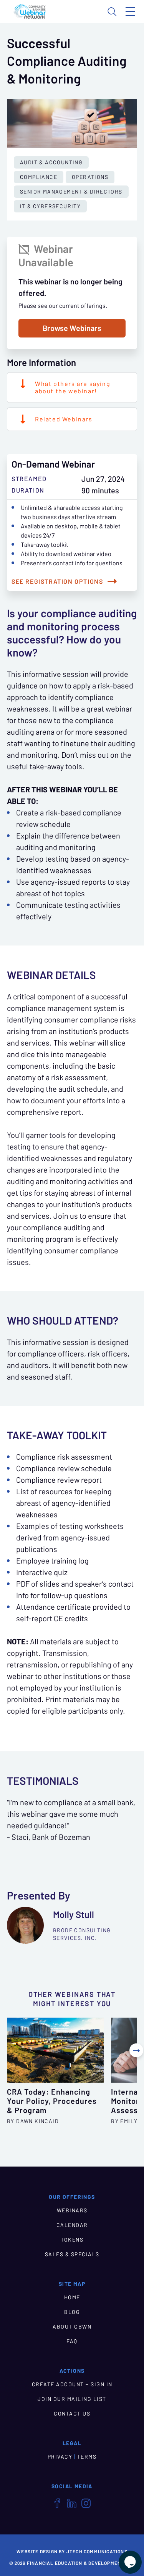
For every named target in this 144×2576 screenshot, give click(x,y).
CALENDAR (72, 2225)
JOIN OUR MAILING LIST (72, 2399)
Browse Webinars (72, 328)
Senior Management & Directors (71, 192)
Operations (90, 177)
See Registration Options (57, 581)
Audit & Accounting (51, 162)
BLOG (72, 2312)
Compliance (39, 177)
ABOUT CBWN (72, 2327)
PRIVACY (60, 2457)
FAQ (72, 2341)
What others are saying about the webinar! (73, 387)
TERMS (87, 2457)
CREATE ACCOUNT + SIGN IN (72, 2384)
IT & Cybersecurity (50, 206)
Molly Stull (74, 1915)
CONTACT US (72, 2414)
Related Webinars (64, 419)
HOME (72, 2297)
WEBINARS (72, 2210)
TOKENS (72, 2240)
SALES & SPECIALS (72, 2254)
